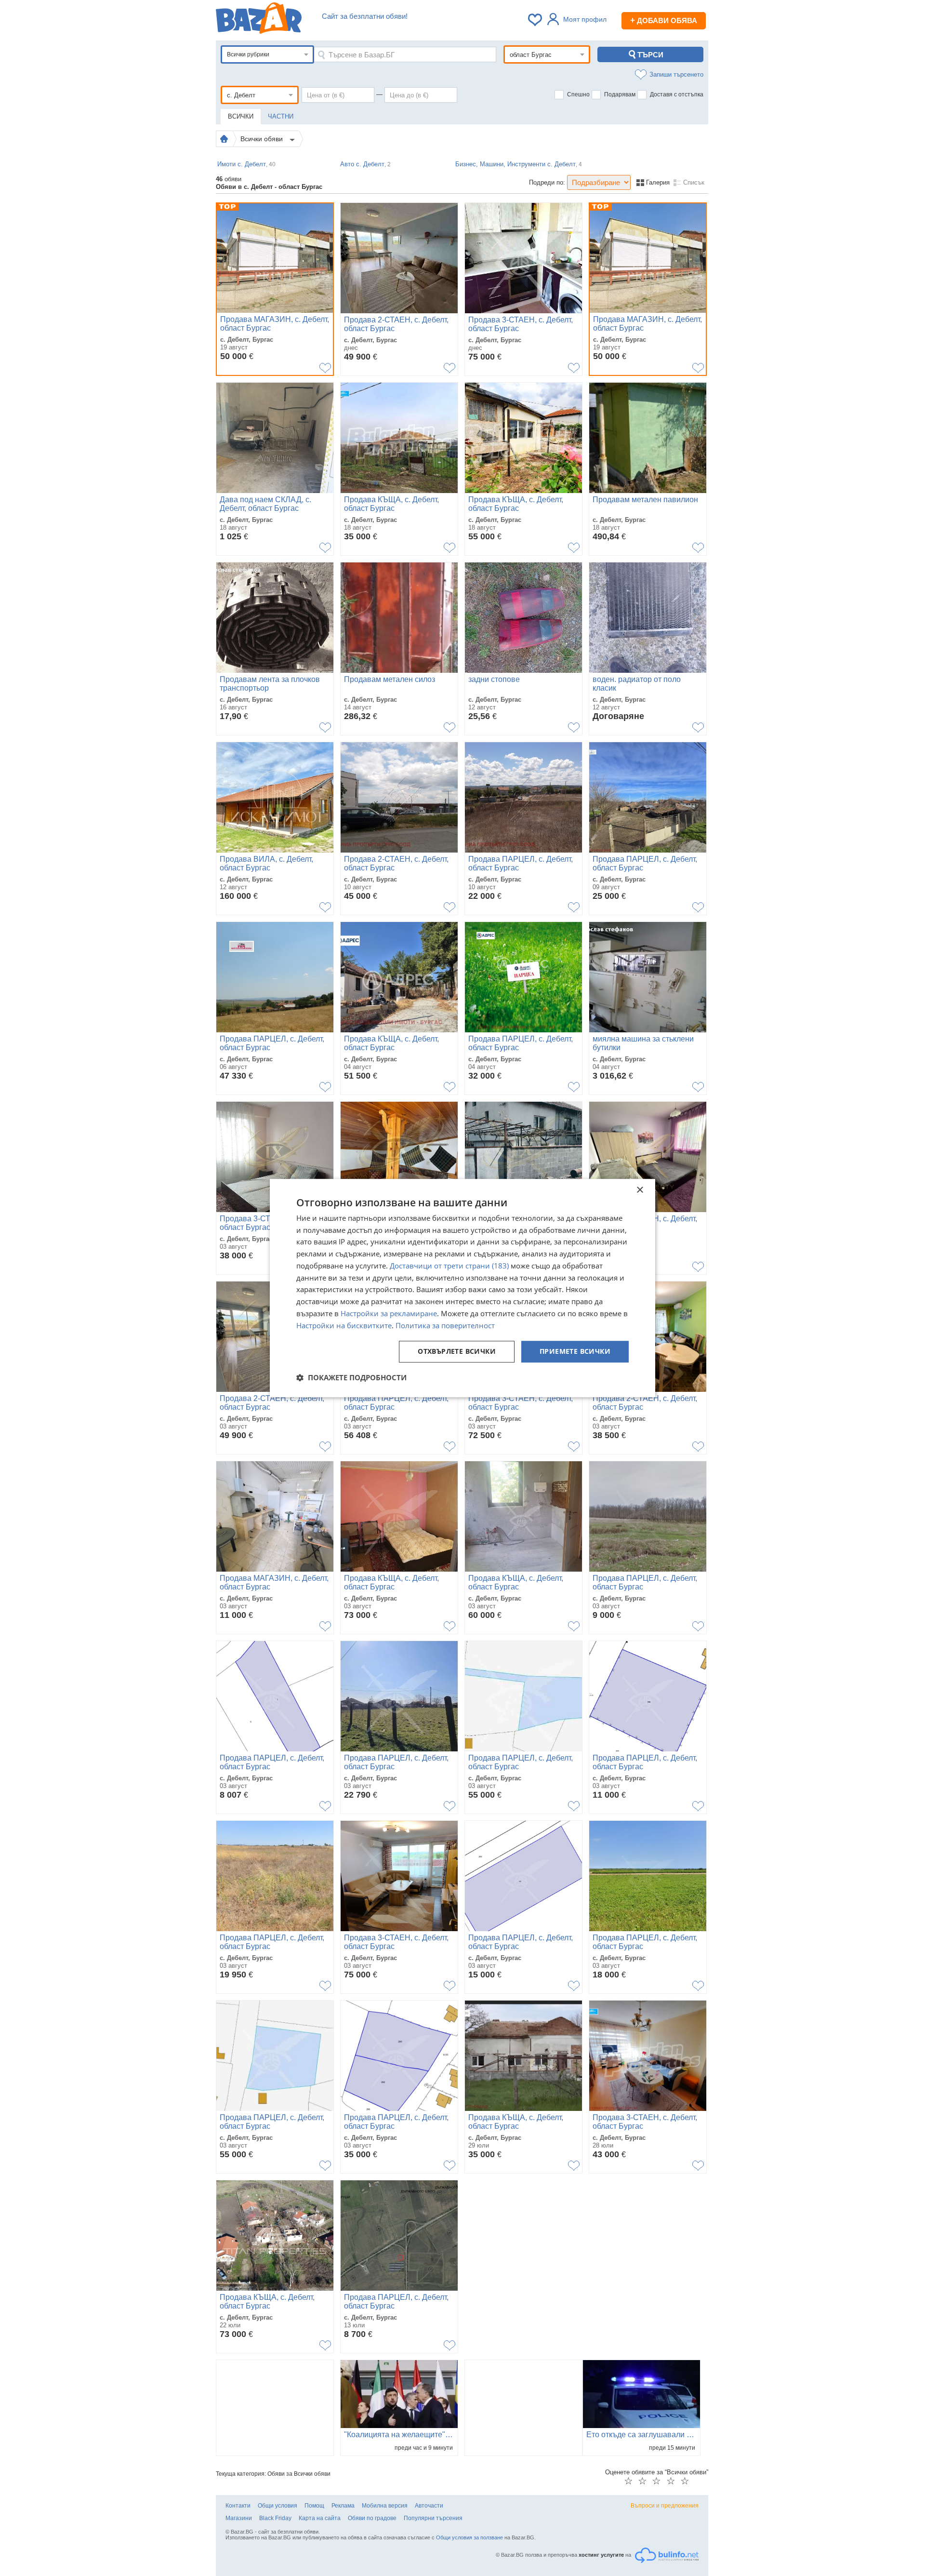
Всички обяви (263, 139)
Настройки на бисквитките (344, 1325)
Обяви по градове (372, 2518)
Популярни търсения (433, 2518)
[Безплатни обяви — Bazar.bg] (259, 20)
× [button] (640, 1190)
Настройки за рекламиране (389, 1313)
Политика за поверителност (445, 1325)
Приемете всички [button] (575, 1352)
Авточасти (429, 2506)
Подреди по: (547, 182)
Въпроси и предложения (665, 2506)
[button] (351, 1377)
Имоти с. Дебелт (246, 164)
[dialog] (462, 1288)
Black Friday (275, 2518)
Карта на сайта (320, 2518)
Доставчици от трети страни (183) (449, 1266)
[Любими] (536, 20)
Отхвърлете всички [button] (457, 1352)
